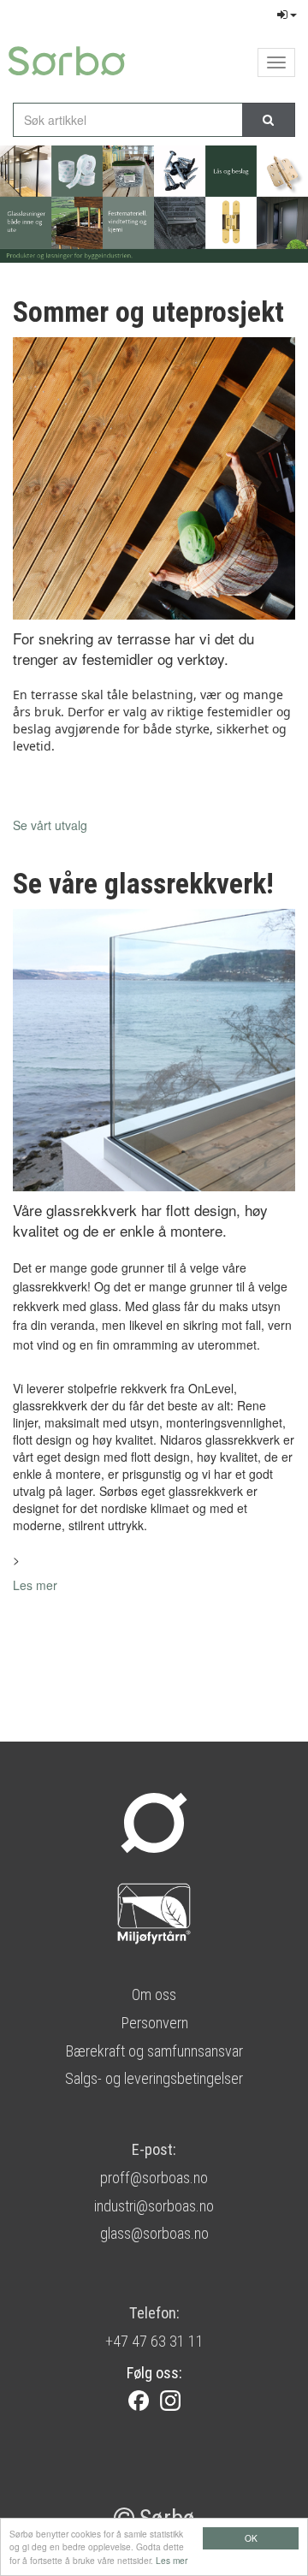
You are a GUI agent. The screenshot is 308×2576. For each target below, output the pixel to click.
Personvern (154, 2023)
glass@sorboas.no (154, 2233)
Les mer (172, 2560)
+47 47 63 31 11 (154, 2341)
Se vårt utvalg (50, 825)
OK (251, 2538)
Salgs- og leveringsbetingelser (154, 2078)
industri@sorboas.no (154, 2206)
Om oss (154, 1994)
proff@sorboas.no (154, 2178)
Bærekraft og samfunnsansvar (154, 2051)
